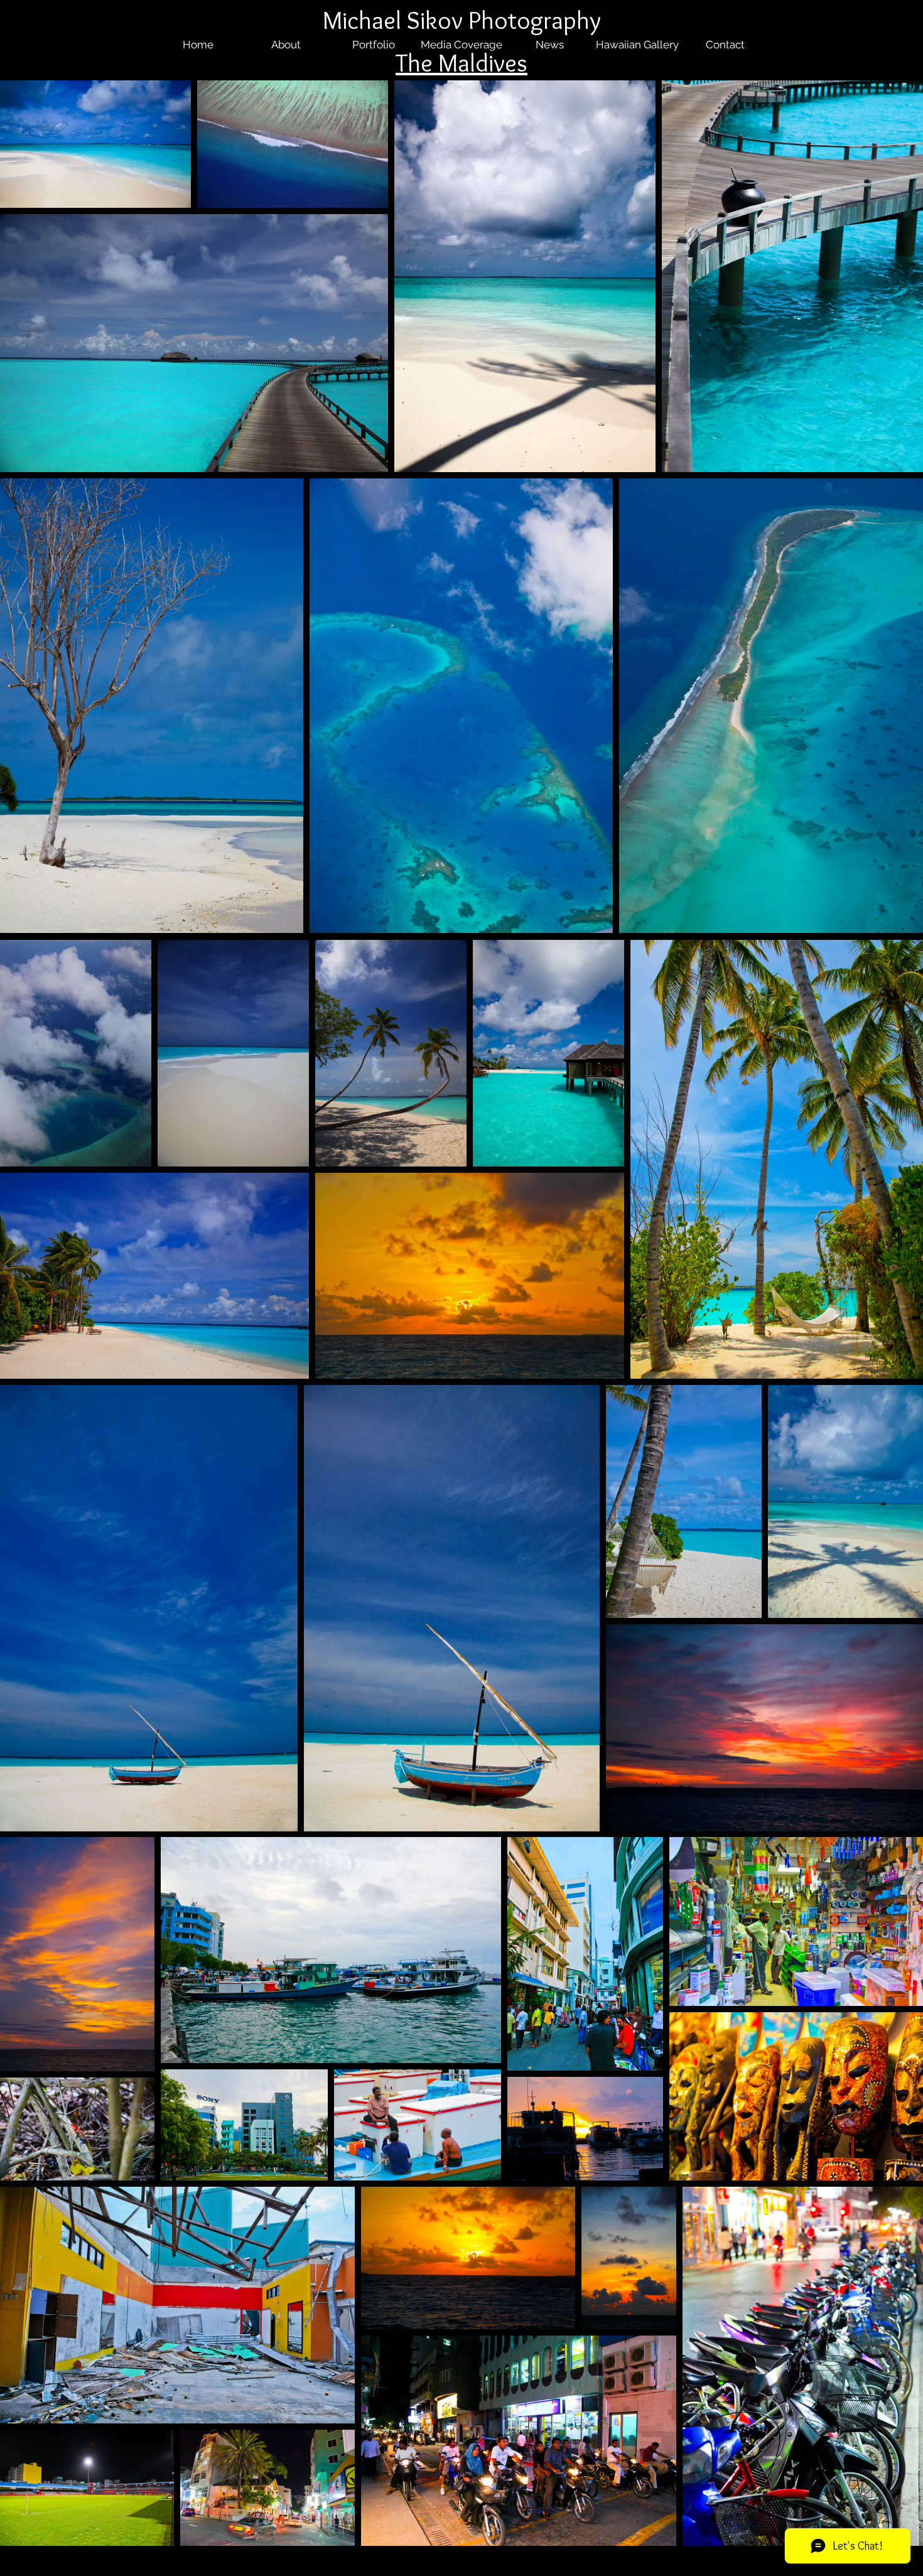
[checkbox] (30, 906)
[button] (277, 908)
